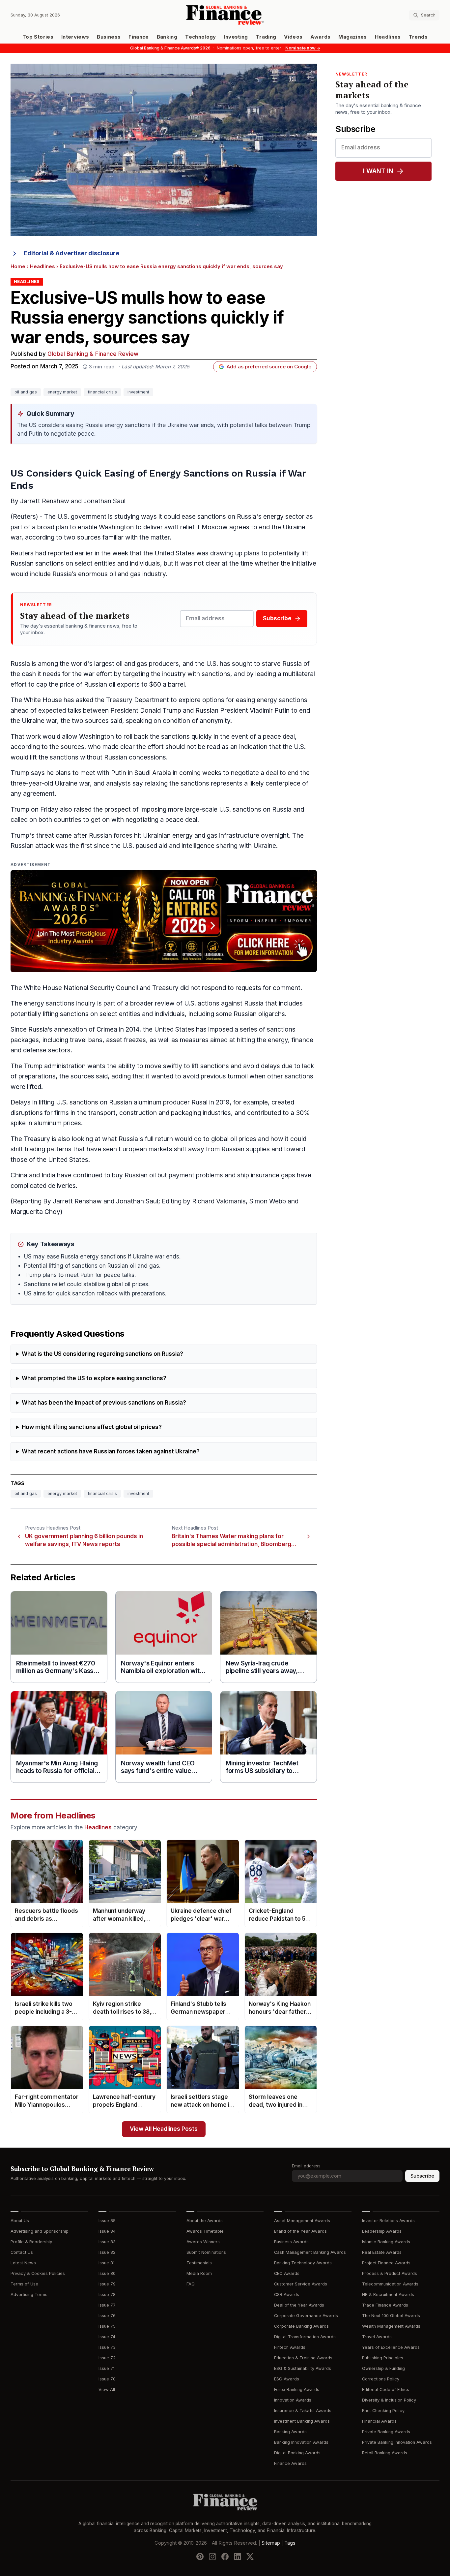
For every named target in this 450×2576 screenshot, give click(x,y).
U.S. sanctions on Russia (255, 809)
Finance (139, 37)
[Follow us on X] (250, 2557)
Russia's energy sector (271, 517)
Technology (201, 37)
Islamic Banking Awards (386, 2242)
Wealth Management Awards (391, 2326)
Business (109, 37)
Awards (320, 37)
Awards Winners (203, 2242)
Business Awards (291, 2242)
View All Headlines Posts (164, 2129)
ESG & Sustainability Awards (303, 2368)
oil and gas (26, 392)
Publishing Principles (383, 2358)
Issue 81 (107, 2263)
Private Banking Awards (386, 2432)
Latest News (23, 2263)
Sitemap (271, 2543)
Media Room (199, 2273)
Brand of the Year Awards (300, 2231)
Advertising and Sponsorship (40, 2231)
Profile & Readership (31, 2242)
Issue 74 (107, 2337)
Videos (293, 37)
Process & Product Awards (390, 2273)
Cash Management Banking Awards (310, 2252)
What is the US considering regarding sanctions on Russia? (102, 1354)
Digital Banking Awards (297, 2453)
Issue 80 (107, 2273)
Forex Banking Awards (297, 2390)
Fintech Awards (290, 2347)
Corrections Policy (381, 2379)
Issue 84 (107, 2231)
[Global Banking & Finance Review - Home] (225, 15)
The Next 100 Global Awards (391, 2316)
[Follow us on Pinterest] (200, 2557)
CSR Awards (287, 2295)
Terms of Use (24, 2284)
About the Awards (205, 2221)
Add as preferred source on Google (269, 367)
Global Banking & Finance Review (93, 354)
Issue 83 (107, 2242)
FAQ (191, 2284)
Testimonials (199, 2263)
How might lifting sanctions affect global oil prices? (92, 1427)
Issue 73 (107, 2347)
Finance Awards (290, 2463)
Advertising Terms (29, 2295)
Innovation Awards (293, 2400)
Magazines (352, 37)
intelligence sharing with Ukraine (229, 846)
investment (138, 392)
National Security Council (101, 988)
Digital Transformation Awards (305, 2337)
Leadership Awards (382, 2231)
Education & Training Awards (303, 2358)
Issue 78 (107, 2295)
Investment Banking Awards (302, 2421)
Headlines (388, 37)
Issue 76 (107, 2316)
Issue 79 (107, 2284)
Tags (290, 2543)
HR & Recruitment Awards (388, 2295)
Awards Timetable (205, 2231)
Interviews (75, 37)
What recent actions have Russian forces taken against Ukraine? (111, 1452)
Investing (236, 37)
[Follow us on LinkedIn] (238, 2557)
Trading (266, 37)
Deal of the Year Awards (299, 2305)
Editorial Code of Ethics (386, 2390)
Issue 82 (107, 2252)
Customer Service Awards (301, 2284)
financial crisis (102, 392)
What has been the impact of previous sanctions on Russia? (104, 1403)
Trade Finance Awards (385, 2305)
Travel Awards (377, 2337)
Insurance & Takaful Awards (303, 2411)
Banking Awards (290, 2432)
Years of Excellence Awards (391, 2347)
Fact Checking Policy (383, 2411)
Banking (167, 37)
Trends (418, 37)
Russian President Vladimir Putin (242, 711)
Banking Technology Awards (303, 2263)
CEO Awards (287, 2273)
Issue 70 (107, 2379)
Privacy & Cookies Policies (38, 2273)
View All (107, 2390)
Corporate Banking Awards (301, 2326)
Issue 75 (107, 2326)
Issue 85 (107, 2221)
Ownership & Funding (383, 2368)
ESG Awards (287, 2379)
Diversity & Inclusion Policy (389, 2400)
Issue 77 (107, 2305)
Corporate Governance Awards (306, 2316)
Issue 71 (107, 2368)
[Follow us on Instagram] (212, 2557)
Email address (306, 2166)
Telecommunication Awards (390, 2284)
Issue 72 (107, 2358)
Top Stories (38, 37)
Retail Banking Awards (385, 2453)
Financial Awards (379, 2421)
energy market (62, 392)
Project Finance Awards (386, 2263)
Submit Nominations (206, 2252)
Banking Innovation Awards (301, 2442)
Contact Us (22, 2252)
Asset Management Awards (302, 2221)
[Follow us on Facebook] (225, 2557)
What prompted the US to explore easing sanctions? (94, 1378)
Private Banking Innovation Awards (397, 2442)
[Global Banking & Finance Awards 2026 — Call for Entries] (164, 921)
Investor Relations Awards (388, 2221)
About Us (20, 2221)
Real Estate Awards (382, 2252)
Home (18, 266)
